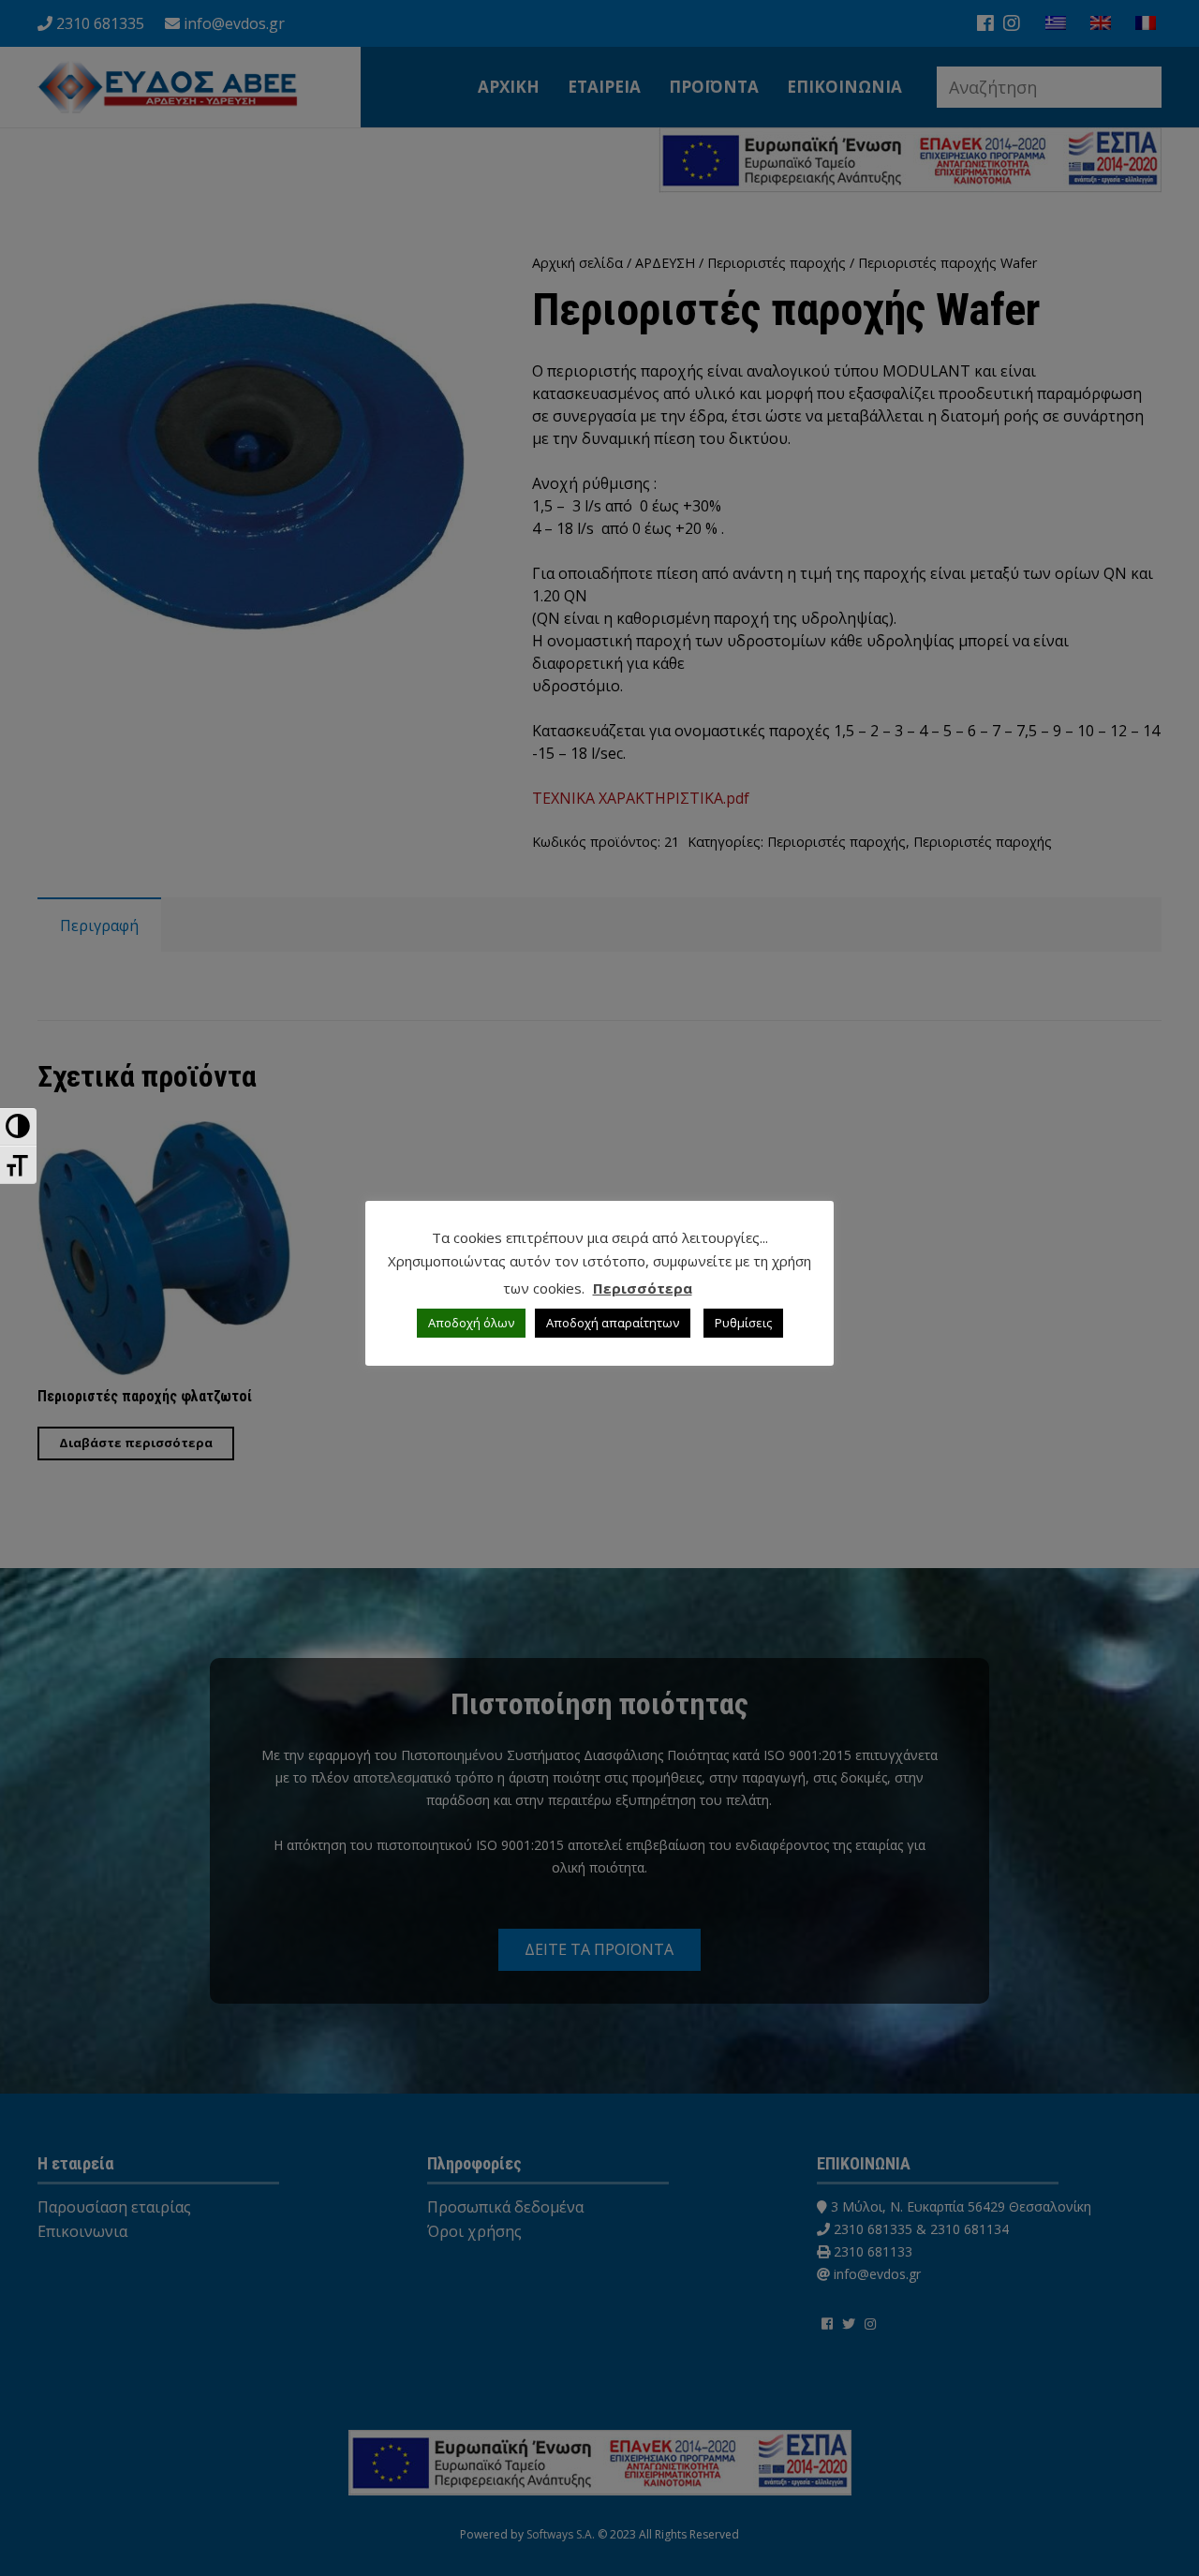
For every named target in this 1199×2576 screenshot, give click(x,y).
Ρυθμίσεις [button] (743, 1323)
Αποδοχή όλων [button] (471, 1323)
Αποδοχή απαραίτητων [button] (613, 1323)
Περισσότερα (643, 1288)
